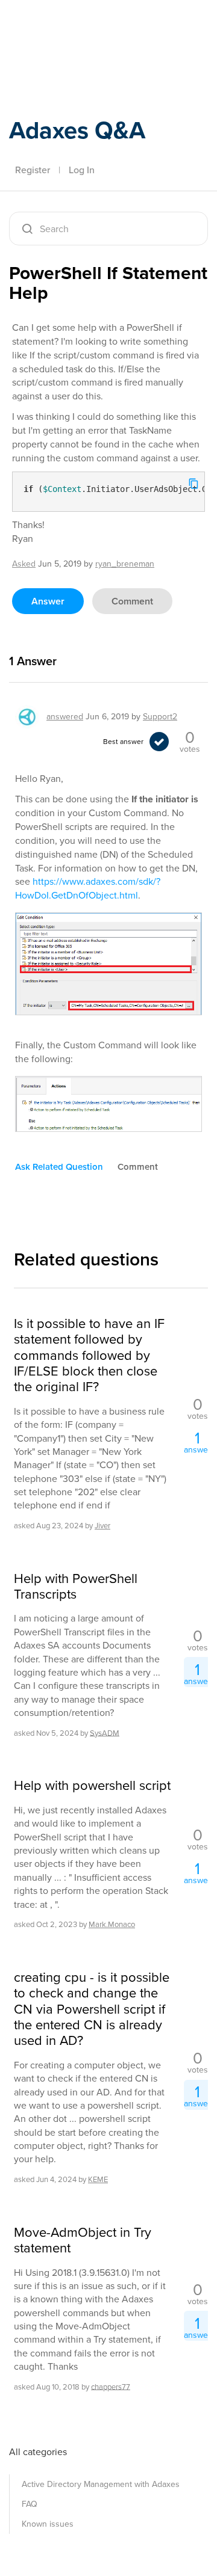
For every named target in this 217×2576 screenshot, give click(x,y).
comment (132, 601)
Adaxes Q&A (77, 130)
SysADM (105, 1732)
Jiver (102, 1526)
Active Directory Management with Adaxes (101, 2484)
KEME (98, 2179)
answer (48, 601)
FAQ (30, 2504)
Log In (82, 170)
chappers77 (111, 2386)
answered (65, 717)
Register (33, 170)
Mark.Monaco (112, 1924)
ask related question (59, 1167)
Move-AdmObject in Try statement (83, 2241)
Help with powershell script (92, 1786)
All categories (38, 2452)
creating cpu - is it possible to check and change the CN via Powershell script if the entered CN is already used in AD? (92, 2009)
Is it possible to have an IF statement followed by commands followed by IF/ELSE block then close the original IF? (89, 1356)
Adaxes (66, 26)
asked (24, 564)
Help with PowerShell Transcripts (76, 1587)
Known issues (48, 2524)
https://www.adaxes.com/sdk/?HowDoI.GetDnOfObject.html (88, 888)
